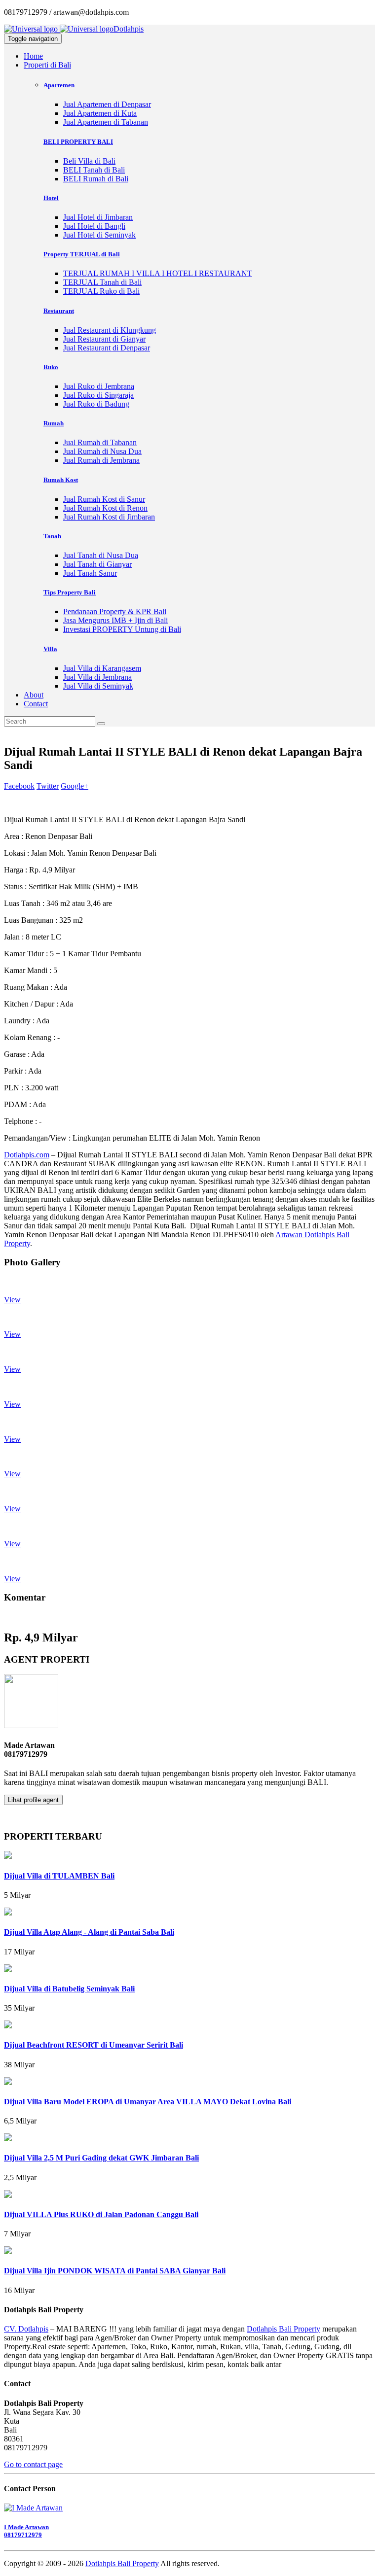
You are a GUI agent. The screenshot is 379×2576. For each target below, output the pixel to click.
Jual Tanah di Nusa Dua (101, 555)
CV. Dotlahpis (26, 2329)
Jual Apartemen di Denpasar (107, 104)
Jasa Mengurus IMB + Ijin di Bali (115, 620)
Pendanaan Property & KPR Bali (115, 611)
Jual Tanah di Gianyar (97, 564)
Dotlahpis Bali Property (284, 2329)
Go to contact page (33, 2464)
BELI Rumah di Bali (96, 179)
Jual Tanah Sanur (90, 573)
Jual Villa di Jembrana (97, 677)
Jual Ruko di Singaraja (98, 395)
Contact (36, 704)
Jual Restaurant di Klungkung (110, 330)
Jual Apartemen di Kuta (100, 113)
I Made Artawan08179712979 (26, 2531)
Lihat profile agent (33, 1800)
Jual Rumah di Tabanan (100, 442)
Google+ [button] (75, 786)
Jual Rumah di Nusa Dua (102, 451)
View (12, 1300)
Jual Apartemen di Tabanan (106, 122)
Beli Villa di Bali (89, 161)
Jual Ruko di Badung (96, 404)
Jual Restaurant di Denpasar (107, 348)
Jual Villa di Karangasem (102, 668)
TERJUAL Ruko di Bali (101, 291)
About (34, 695)
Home (33, 56)
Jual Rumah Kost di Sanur (104, 499)
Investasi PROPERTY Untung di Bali (122, 629)
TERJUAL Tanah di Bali (102, 282)
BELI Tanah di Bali (94, 170)
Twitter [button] (48, 786)
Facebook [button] (19, 786)
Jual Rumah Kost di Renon (105, 508)
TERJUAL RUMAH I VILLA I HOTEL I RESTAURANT (158, 273)
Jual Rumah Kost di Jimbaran (109, 517)
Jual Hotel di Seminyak (99, 235)
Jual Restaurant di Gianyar (104, 339)
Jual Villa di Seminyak (98, 686)
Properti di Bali (47, 65)
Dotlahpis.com (27, 1155)
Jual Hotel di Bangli (94, 226)
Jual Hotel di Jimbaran (98, 217)
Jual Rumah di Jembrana (101, 460)
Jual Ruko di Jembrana (99, 386)
